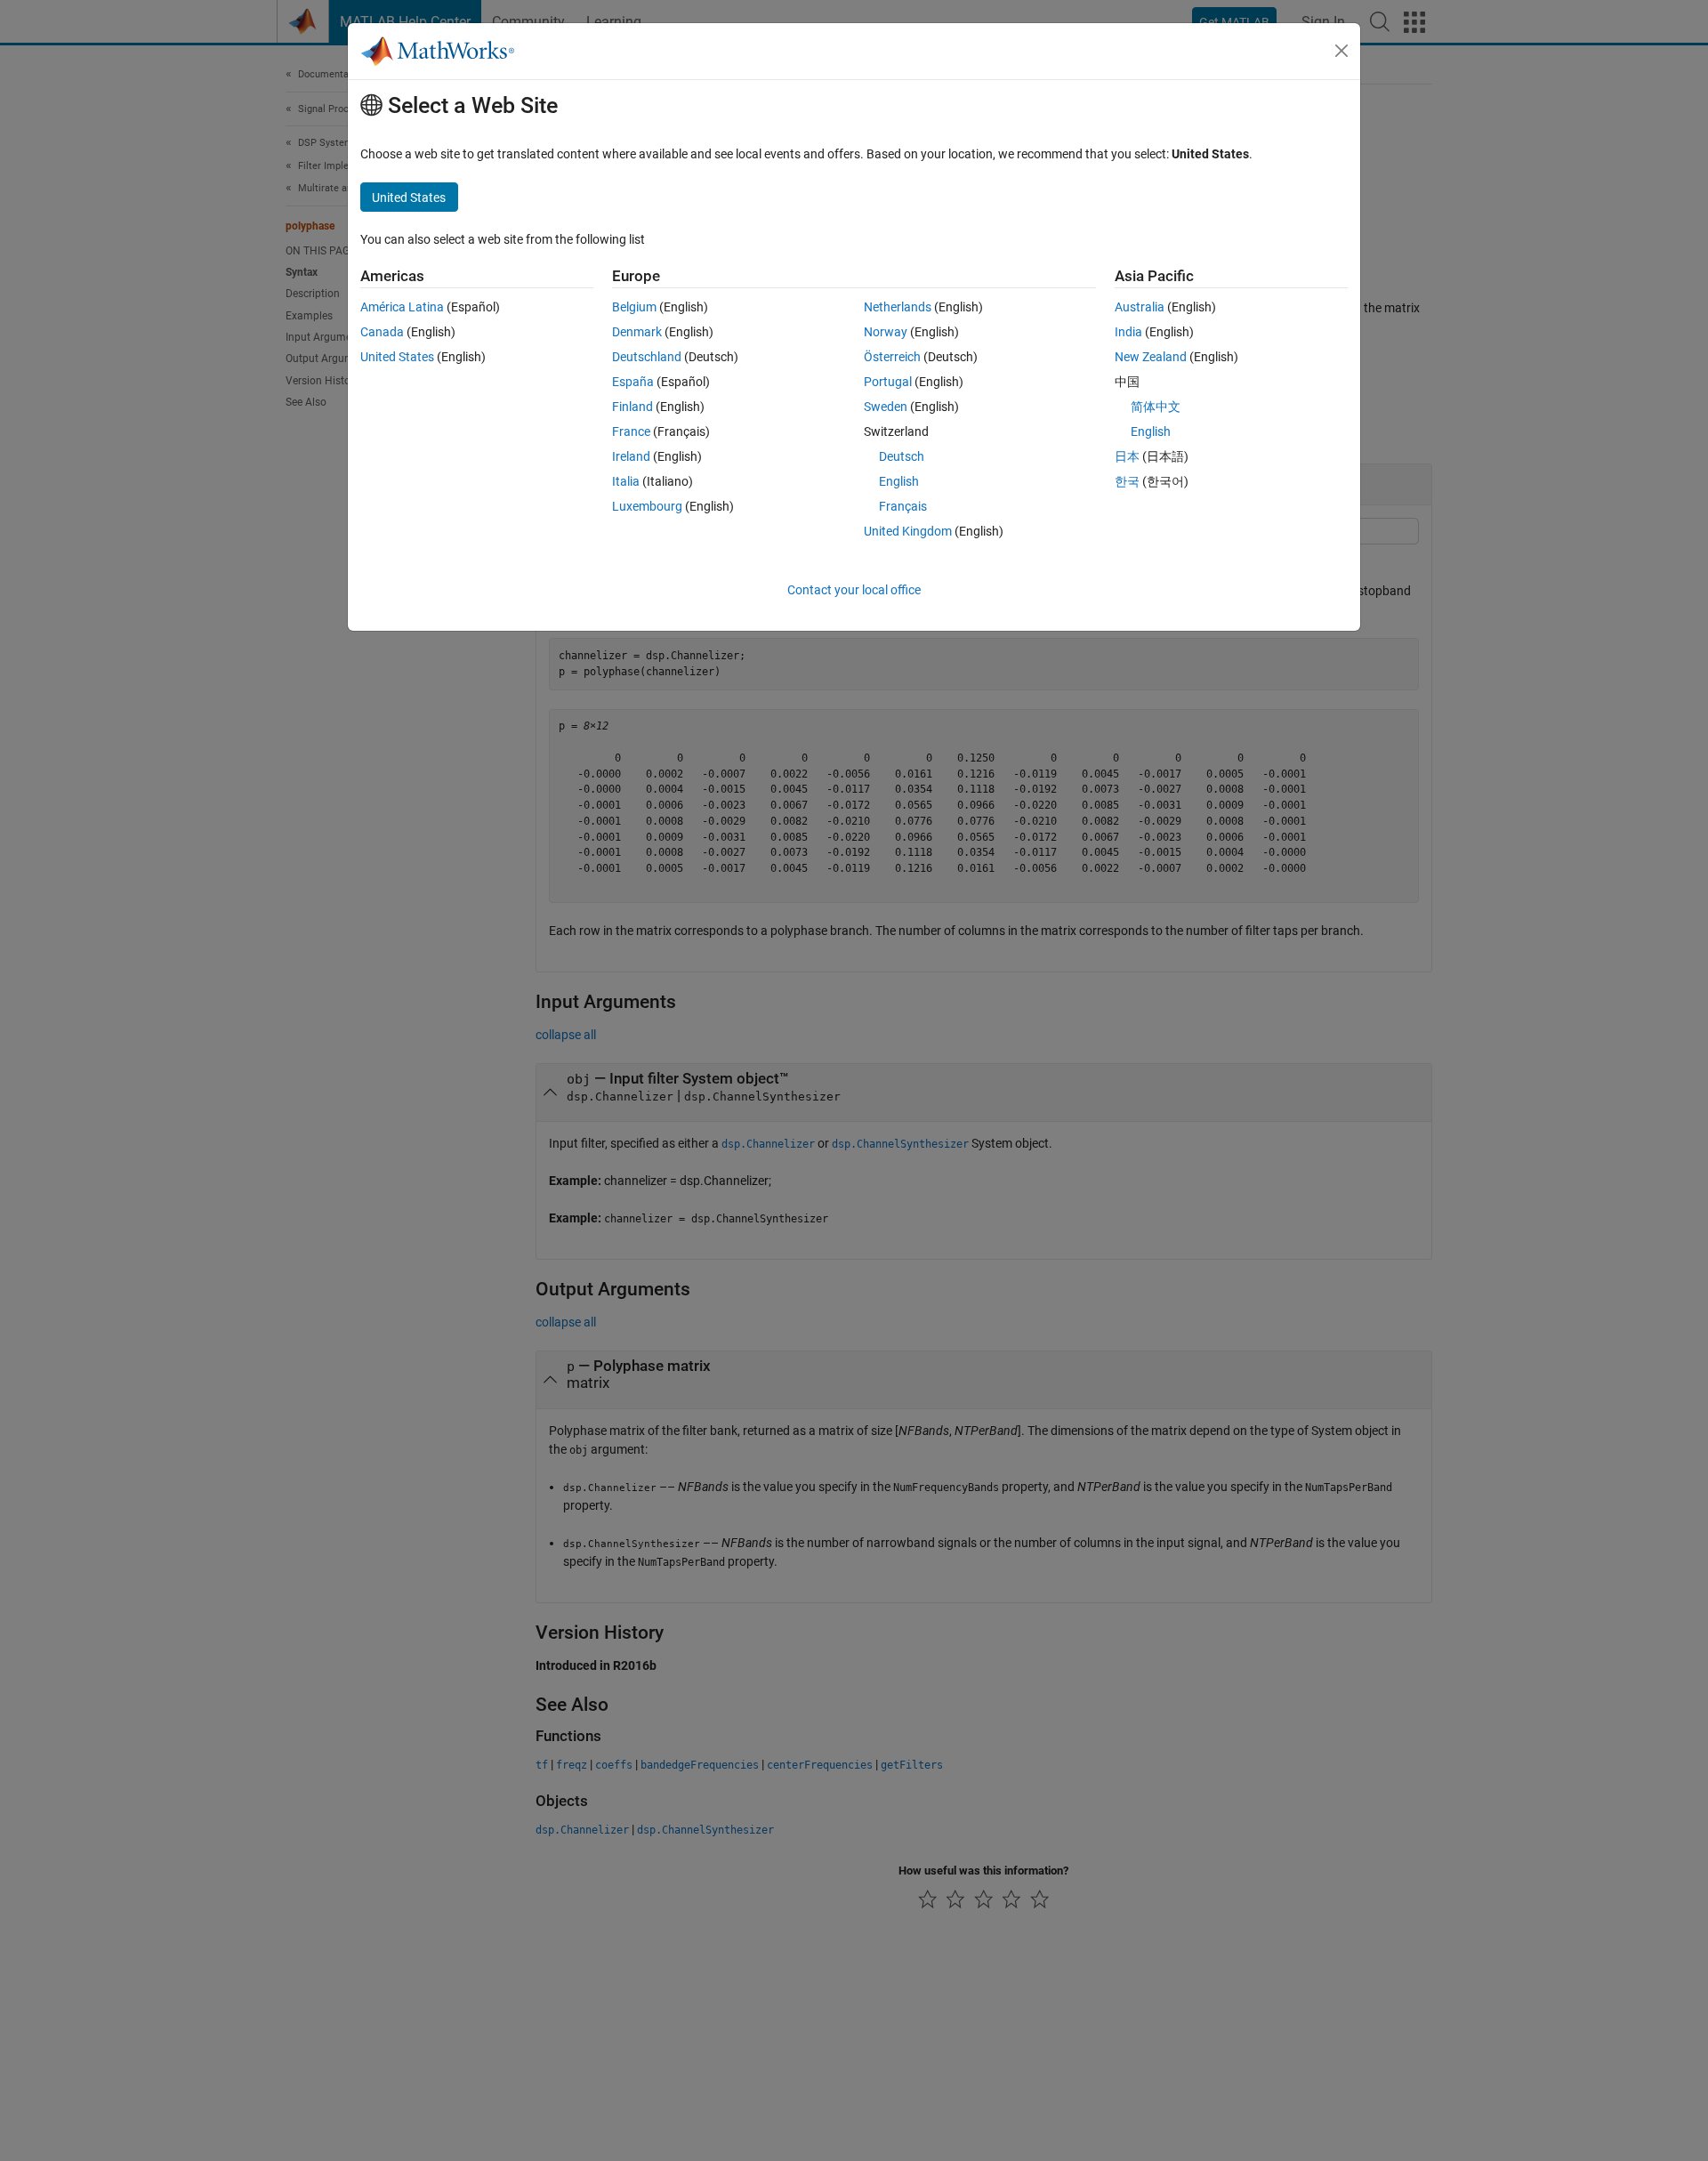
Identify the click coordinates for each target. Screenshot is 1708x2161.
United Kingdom (908, 531)
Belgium (634, 307)
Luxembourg (647, 506)
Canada (382, 332)
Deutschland (647, 357)
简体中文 (1156, 407)
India (1128, 332)
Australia (1140, 307)
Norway (886, 332)
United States (397, 357)
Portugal (888, 382)
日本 (1127, 456)
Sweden (886, 407)
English (899, 481)
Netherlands (898, 307)
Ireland (631, 456)
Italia (626, 481)
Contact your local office (854, 590)
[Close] (1341, 51)
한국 (1127, 481)
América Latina (402, 307)
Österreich (892, 357)
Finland (632, 407)
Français (903, 506)
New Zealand (1151, 357)
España (633, 382)
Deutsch (902, 456)
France (631, 431)
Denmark (637, 332)
